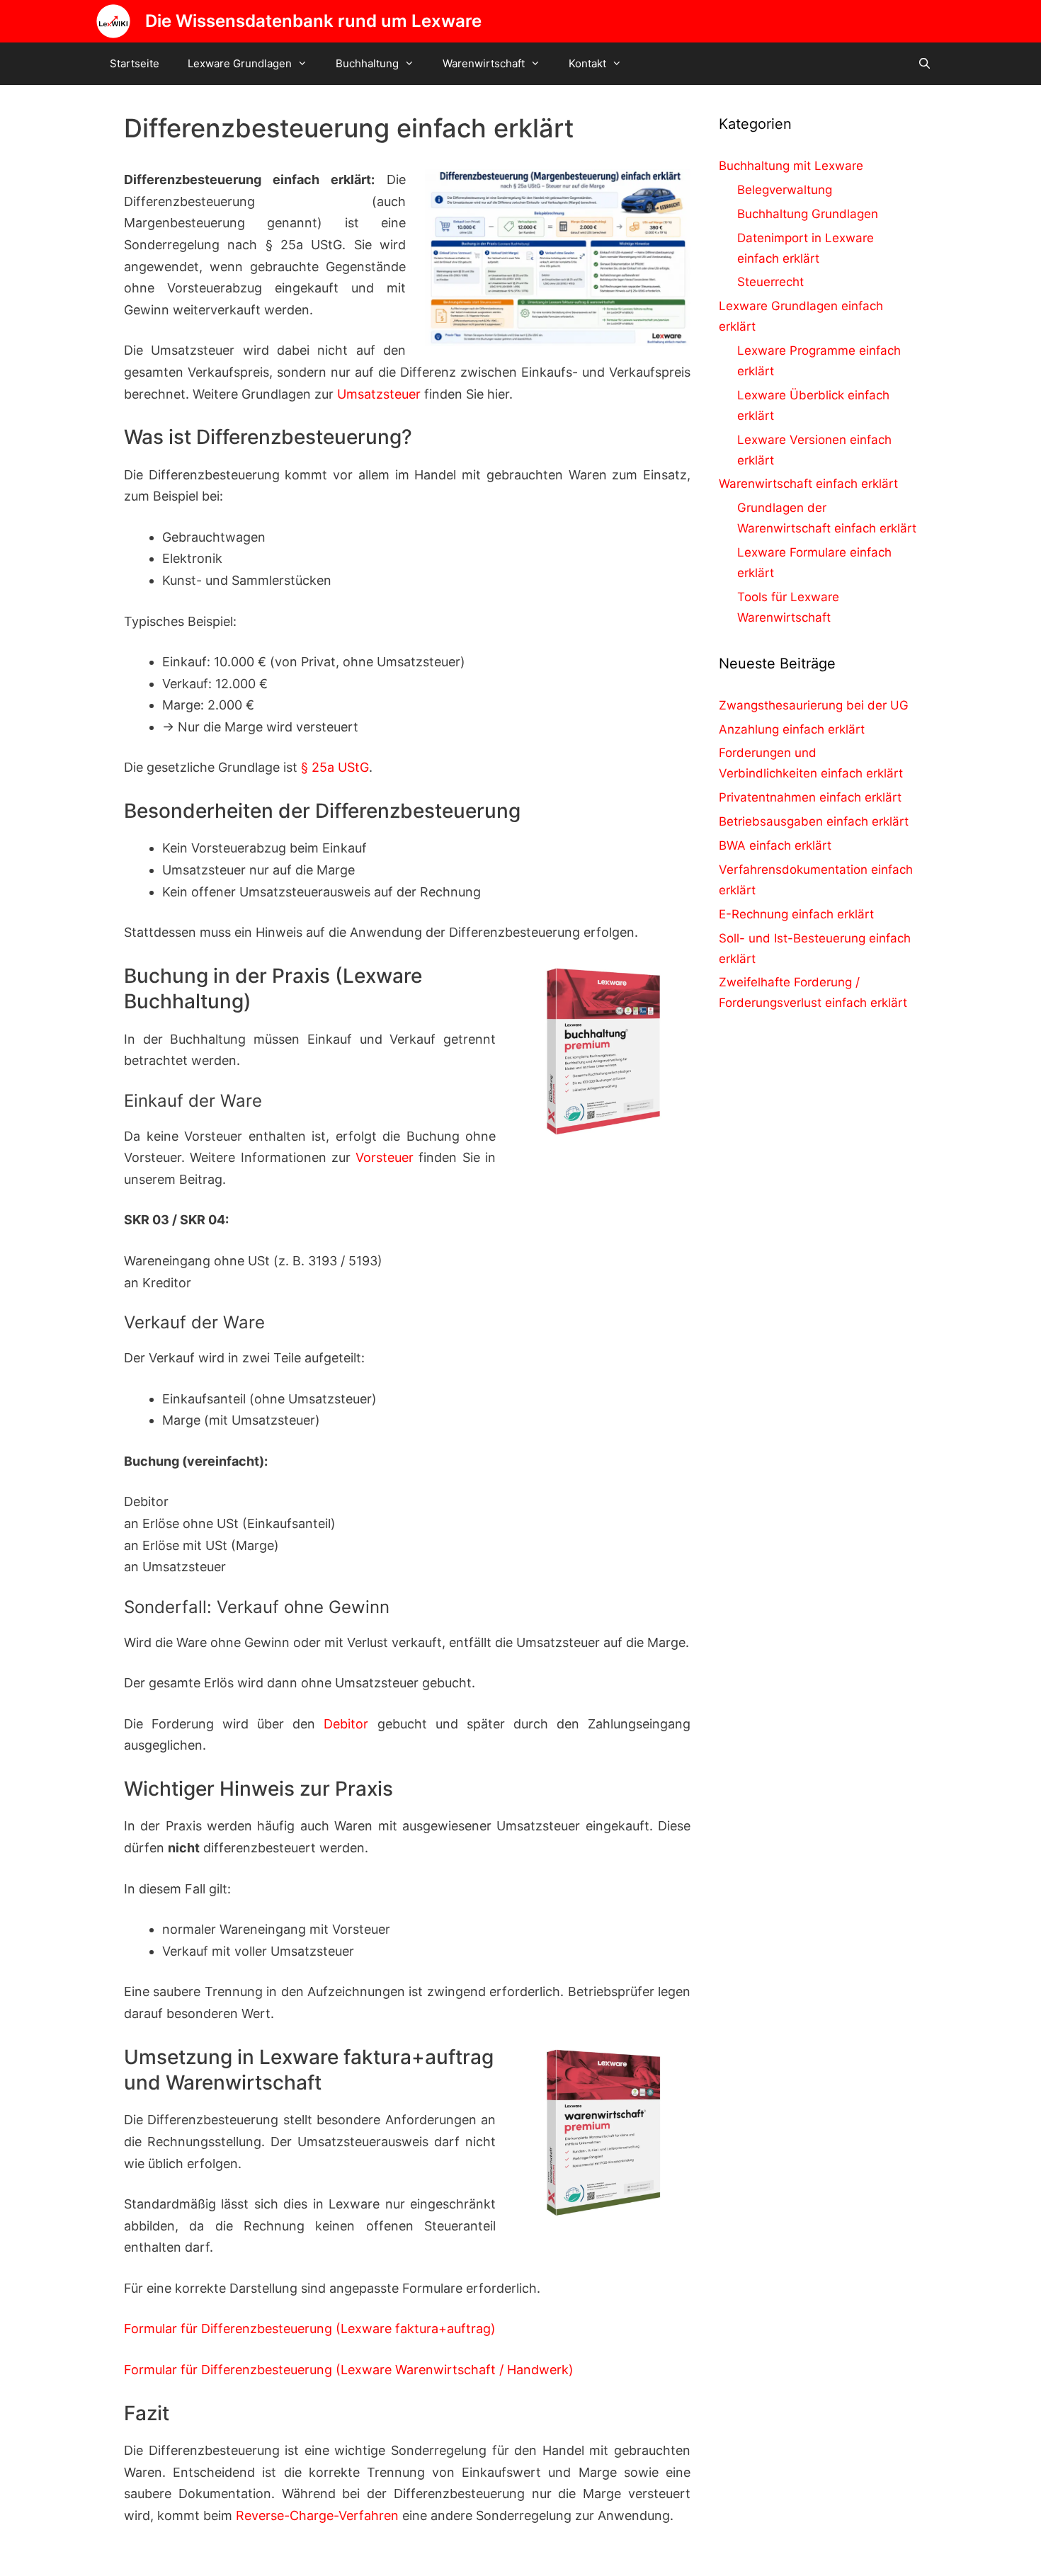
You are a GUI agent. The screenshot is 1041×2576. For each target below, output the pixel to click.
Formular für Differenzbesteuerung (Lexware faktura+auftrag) (310, 2329)
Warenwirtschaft (484, 63)
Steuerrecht (770, 282)
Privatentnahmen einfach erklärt (810, 797)
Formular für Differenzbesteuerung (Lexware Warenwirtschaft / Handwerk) (349, 2370)
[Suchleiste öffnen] (925, 64)
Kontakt (587, 63)
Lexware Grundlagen (240, 63)
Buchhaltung (367, 63)
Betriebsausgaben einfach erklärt (814, 821)
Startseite (135, 63)
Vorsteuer (385, 1157)
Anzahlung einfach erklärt (792, 729)
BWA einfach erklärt (775, 845)
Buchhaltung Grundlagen (808, 214)
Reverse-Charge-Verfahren (317, 2515)
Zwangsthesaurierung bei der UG (814, 705)
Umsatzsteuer (379, 394)
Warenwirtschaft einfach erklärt (808, 484)
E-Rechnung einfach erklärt (796, 914)
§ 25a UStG (335, 767)
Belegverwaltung (785, 190)
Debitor (346, 1724)
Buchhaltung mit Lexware (791, 166)
